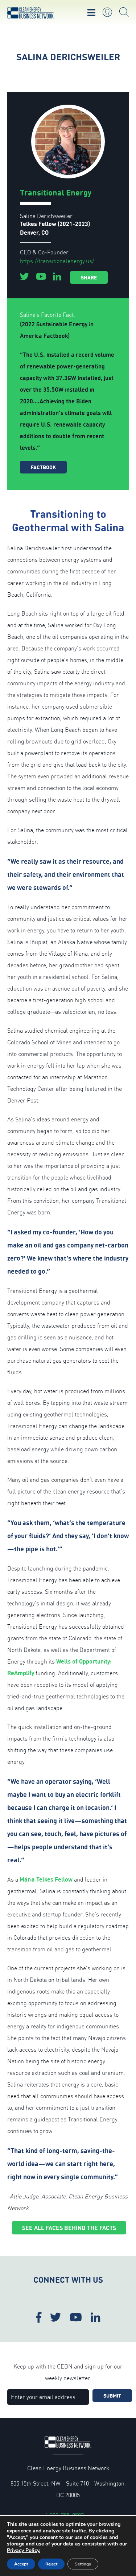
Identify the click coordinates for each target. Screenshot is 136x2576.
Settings (83, 2564)
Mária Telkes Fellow (46, 1879)
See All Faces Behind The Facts (69, 2228)
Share (89, 277)
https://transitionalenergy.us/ (57, 261)
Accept (21, 2564)
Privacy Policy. (24, 2550)
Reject (51, 2564)
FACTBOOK (43, 467)
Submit (112, 2396)
